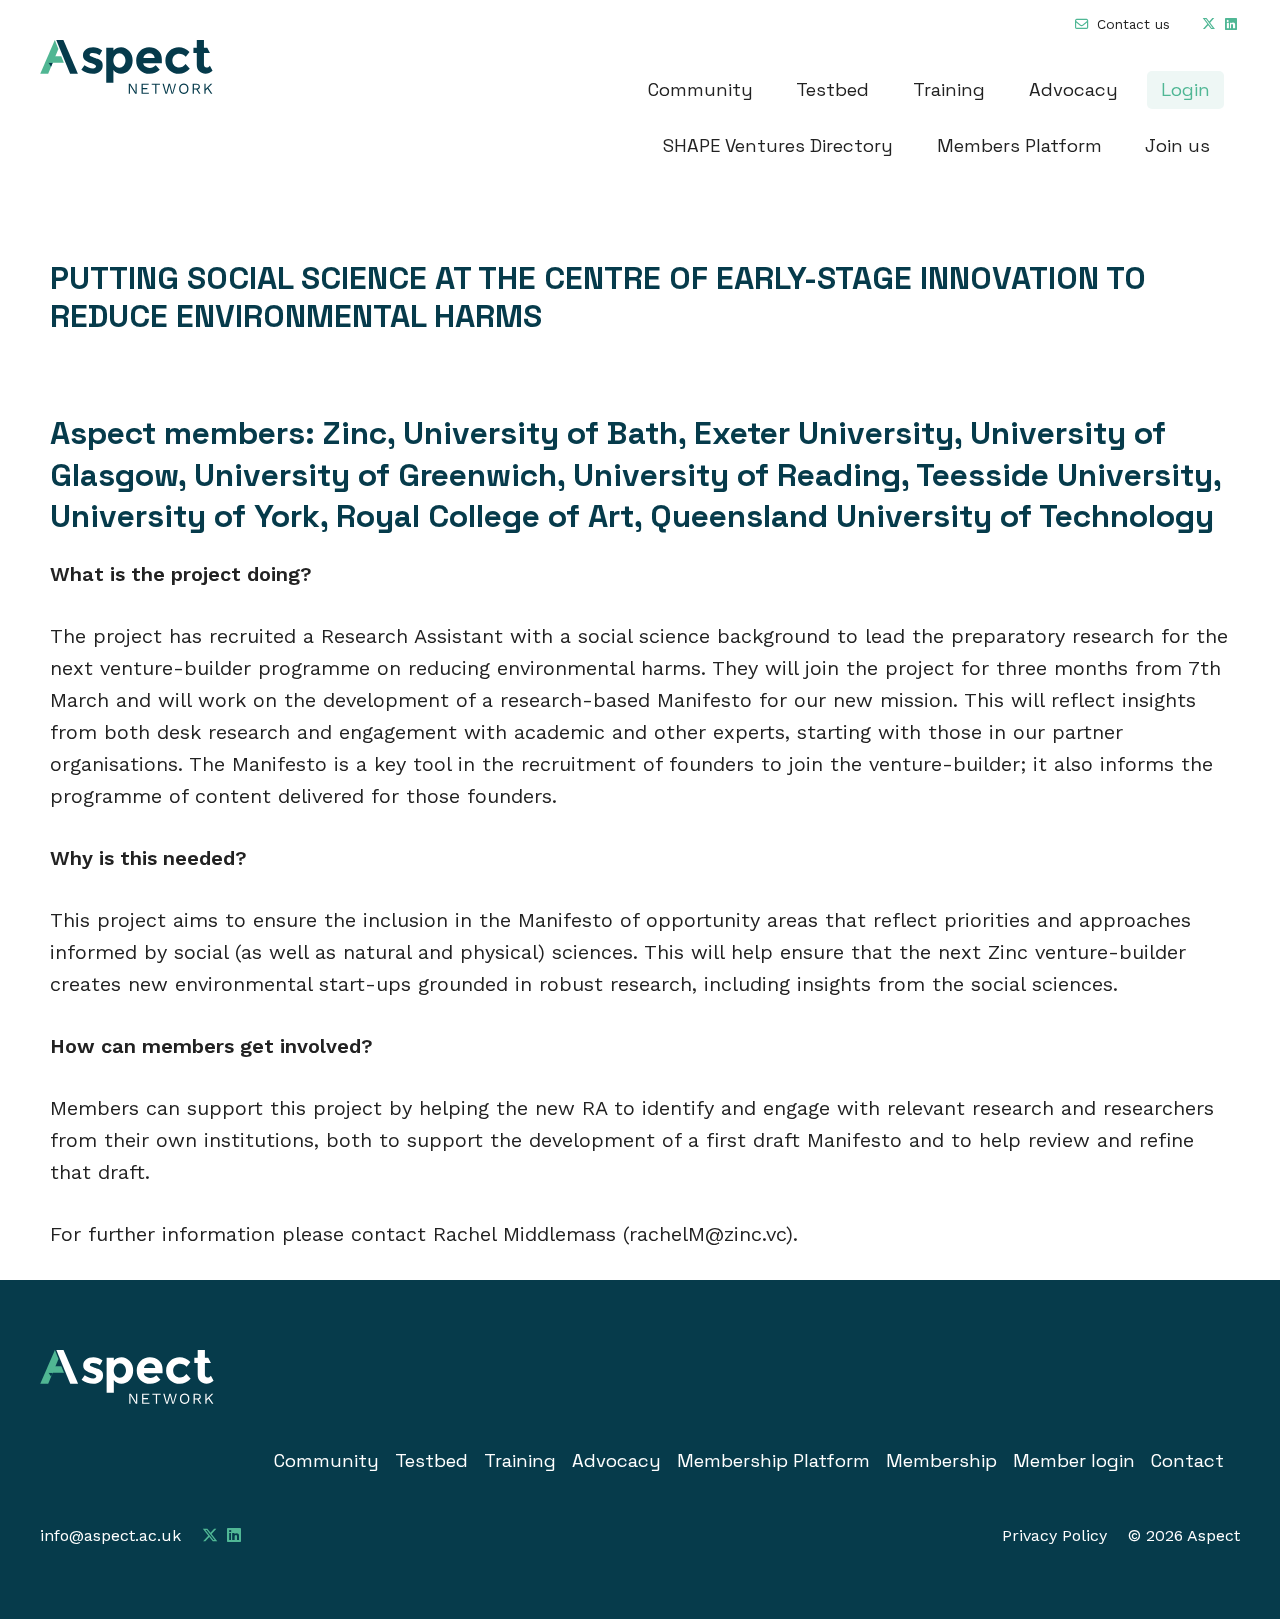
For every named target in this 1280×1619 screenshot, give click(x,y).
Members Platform (1019, 145)
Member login (1074, 1460)
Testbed (832, 89)
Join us (1177, 145)
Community (700, 89)
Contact (1187, 1460)
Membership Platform (773, 1460)
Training (949, 89)
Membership (941, 1460)
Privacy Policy (1054, 1535)
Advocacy (1073, 89)
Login (1185, 89)
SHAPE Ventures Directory (778, 145)
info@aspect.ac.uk (110, 1535)
